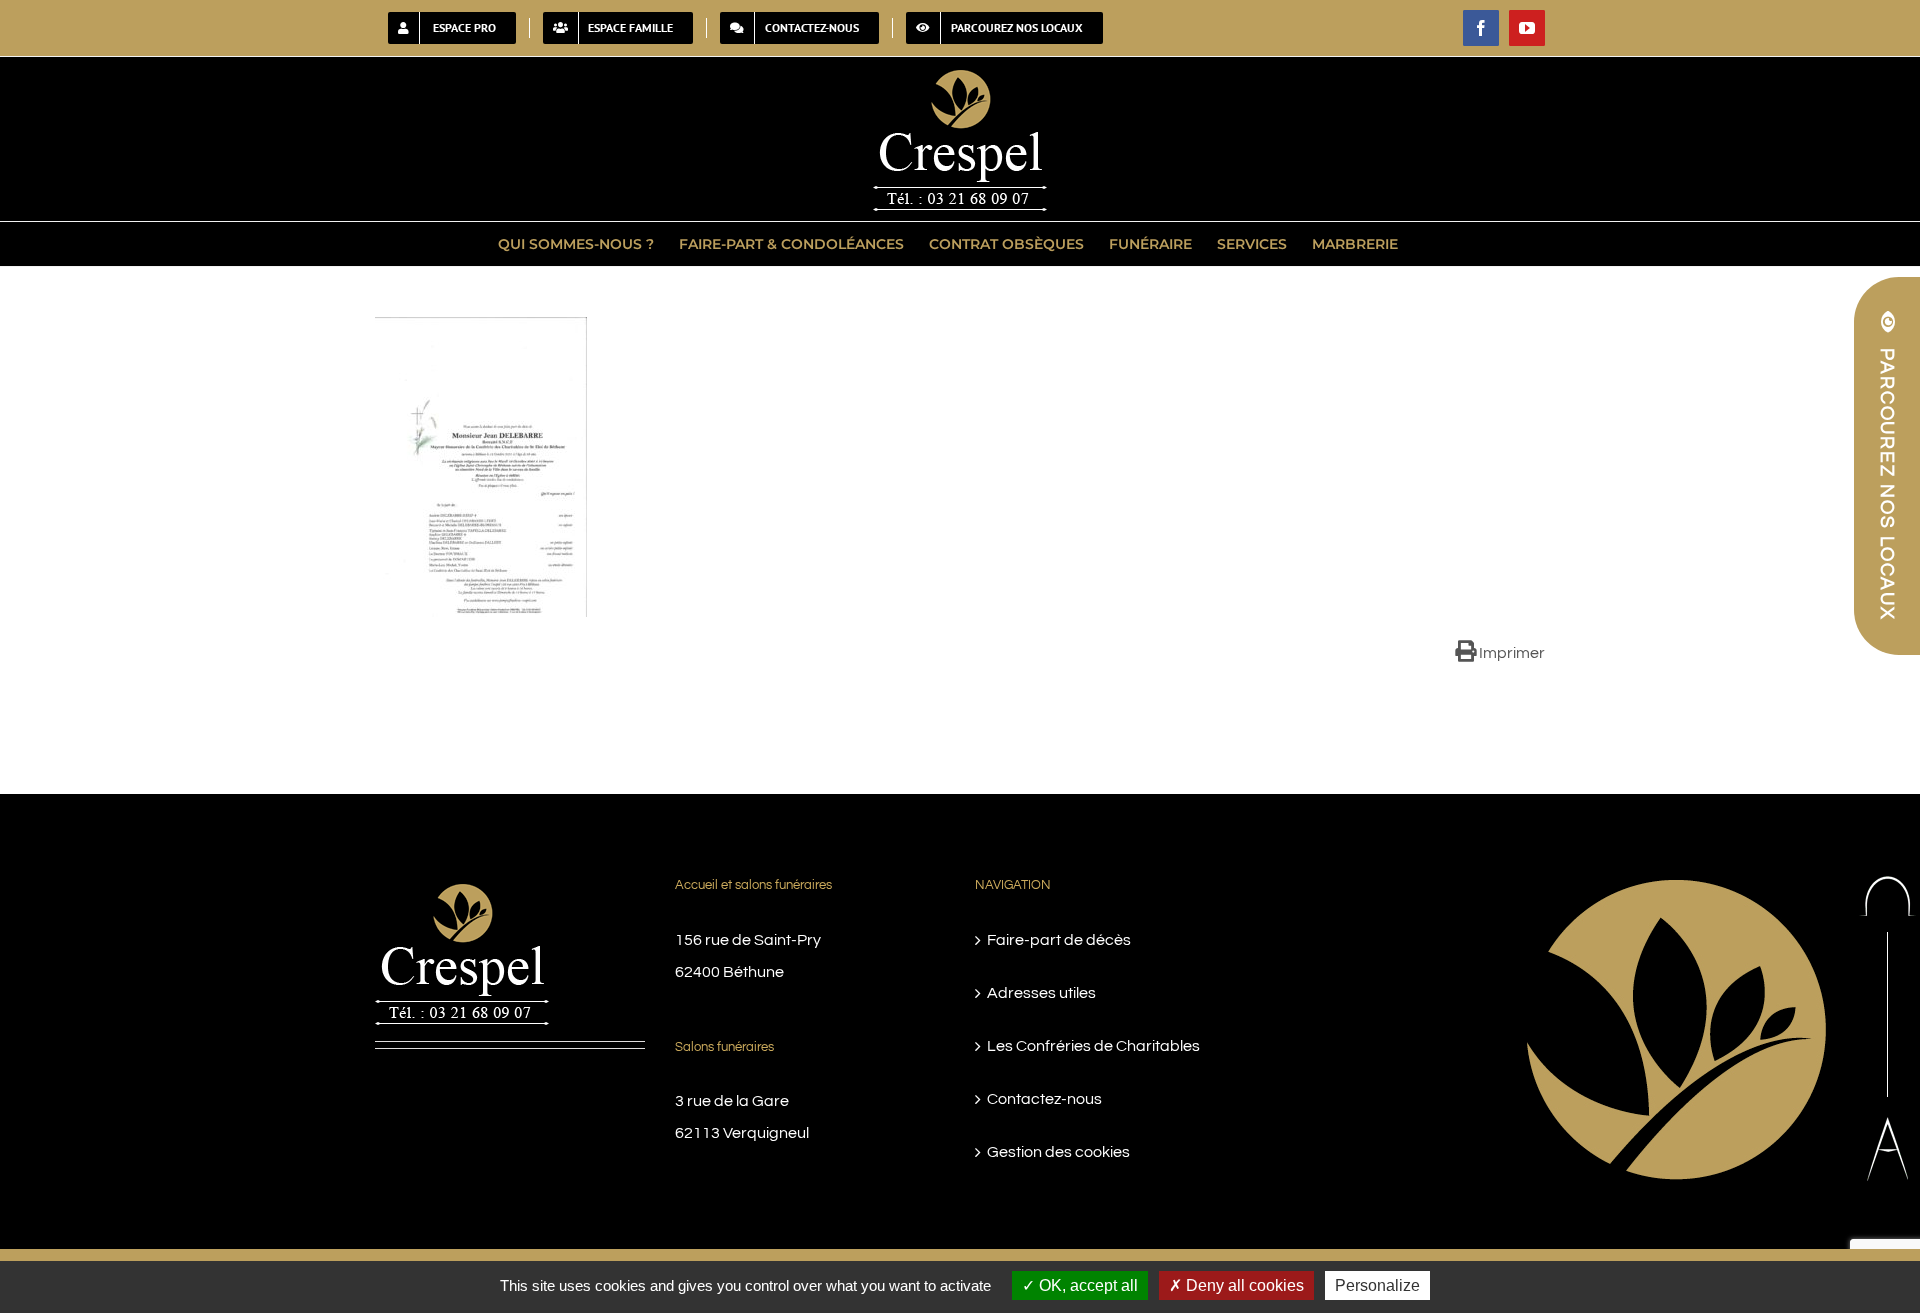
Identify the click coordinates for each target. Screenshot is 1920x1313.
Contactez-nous (1044, 1099)
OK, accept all (1086, 1285)
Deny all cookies (1243, 1285)
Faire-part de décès (1059, 940)
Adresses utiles (1041, 993)
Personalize (1377, 1285)
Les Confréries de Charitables (1093, 1046)
